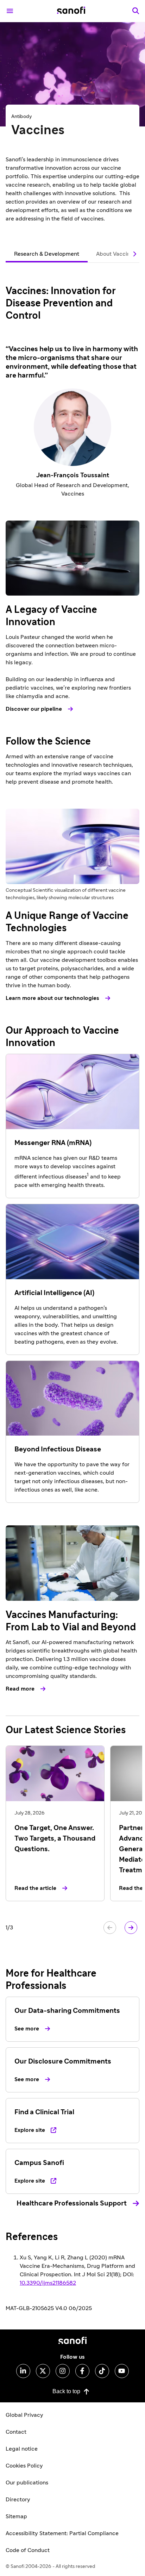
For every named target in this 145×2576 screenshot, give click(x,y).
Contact (16, 2432)
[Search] (136, 11)
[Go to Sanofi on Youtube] (122, 2371)
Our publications (27, 2483)
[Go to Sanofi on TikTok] (102, 2371)
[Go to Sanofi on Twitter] (43, 2371)
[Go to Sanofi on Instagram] (63, 2371)
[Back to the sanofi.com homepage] (71, 11)
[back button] (110, 1928)
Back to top (66, 2391)
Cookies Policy (24, 2466)
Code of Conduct (28, 2550)
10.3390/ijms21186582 (48, 2283)
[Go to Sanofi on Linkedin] (23, 2371)
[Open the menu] (10, 11)
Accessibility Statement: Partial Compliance (62, 2533)
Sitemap (16, 2516)
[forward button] (131, 1928)
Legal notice (22, 2449)
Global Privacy (24, 2415)
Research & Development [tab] (47, 254)
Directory (18, 2500)
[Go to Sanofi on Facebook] (82, 2371)
